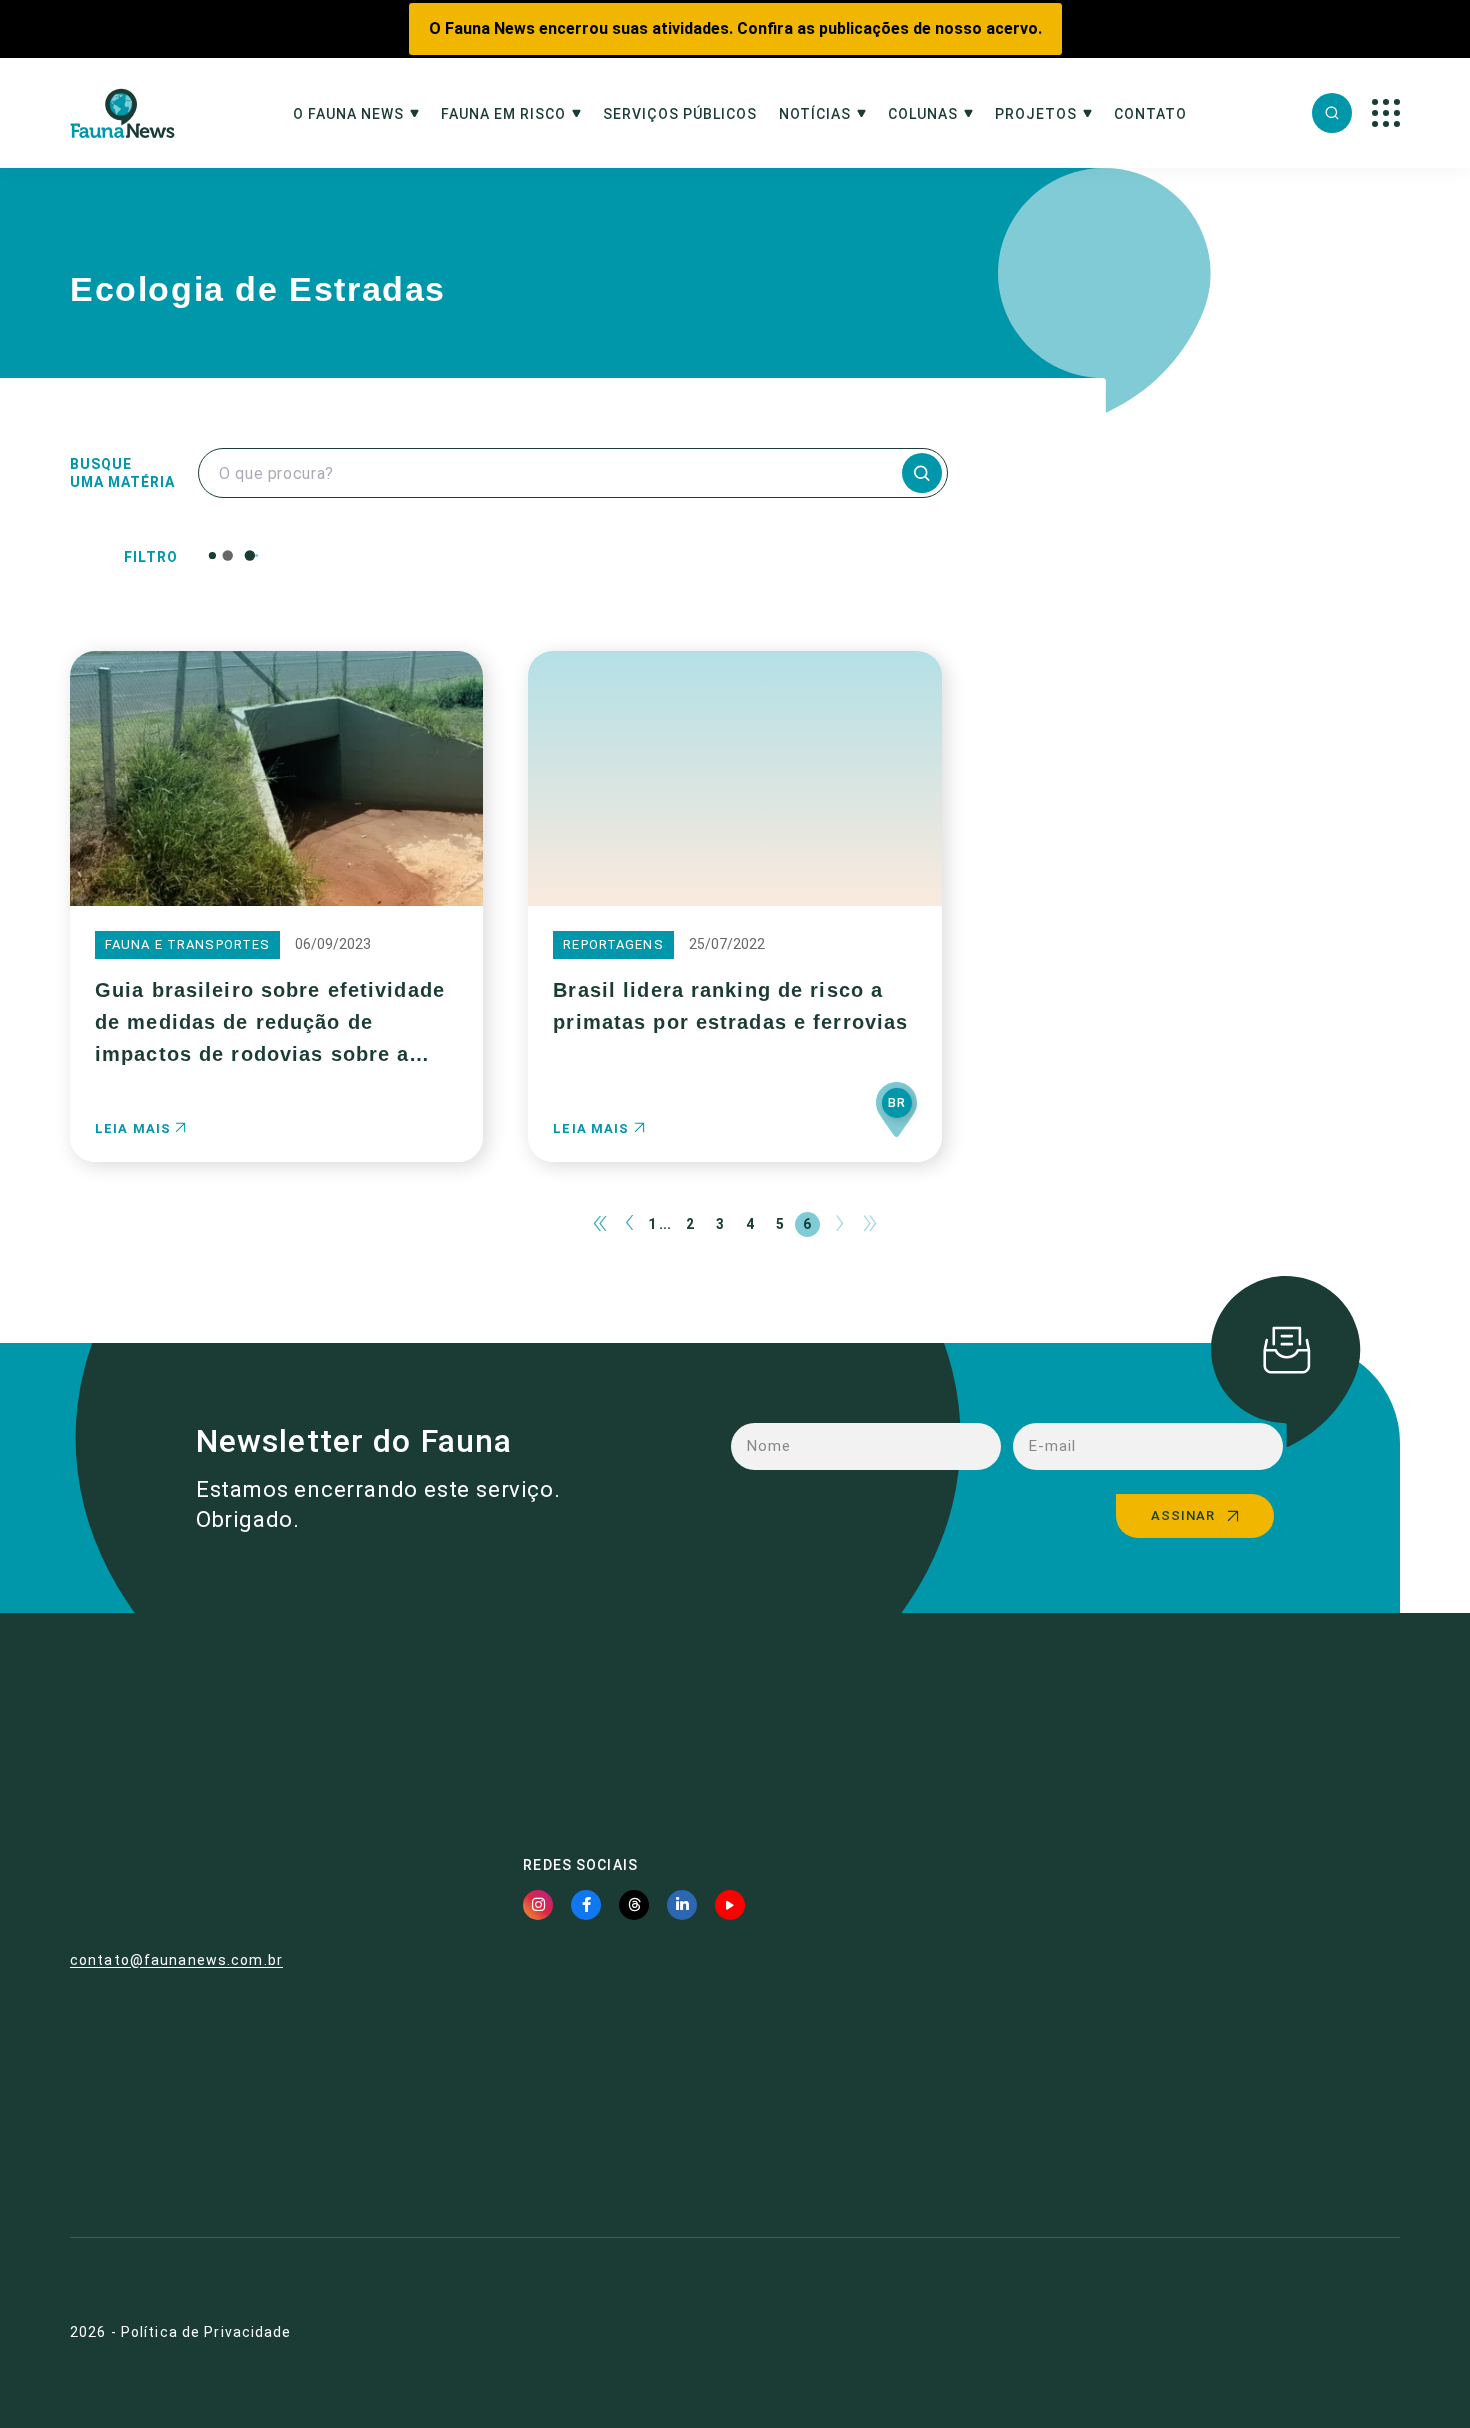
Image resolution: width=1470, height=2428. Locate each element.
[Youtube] (730, 1905)
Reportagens (613, 944)
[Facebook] (586, 1905)
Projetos (1036, 114)
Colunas (923, 114)
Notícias (815, 114)
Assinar (1183, 1515)
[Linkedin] (682, 1905)
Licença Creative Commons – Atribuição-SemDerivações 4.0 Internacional (1186, 2124)
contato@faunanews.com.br (176, 1960)
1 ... (659, 1224)
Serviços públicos (680, 114)
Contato (1150, 114)
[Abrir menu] (1386, 113)
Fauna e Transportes (187, 944)
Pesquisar (688, 555)
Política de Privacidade (206, 2332)
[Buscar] (1332, 113)
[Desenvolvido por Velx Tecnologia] (1302, 2333)
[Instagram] (538, 1905)
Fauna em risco (503, 114)
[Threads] (634, 1905)
